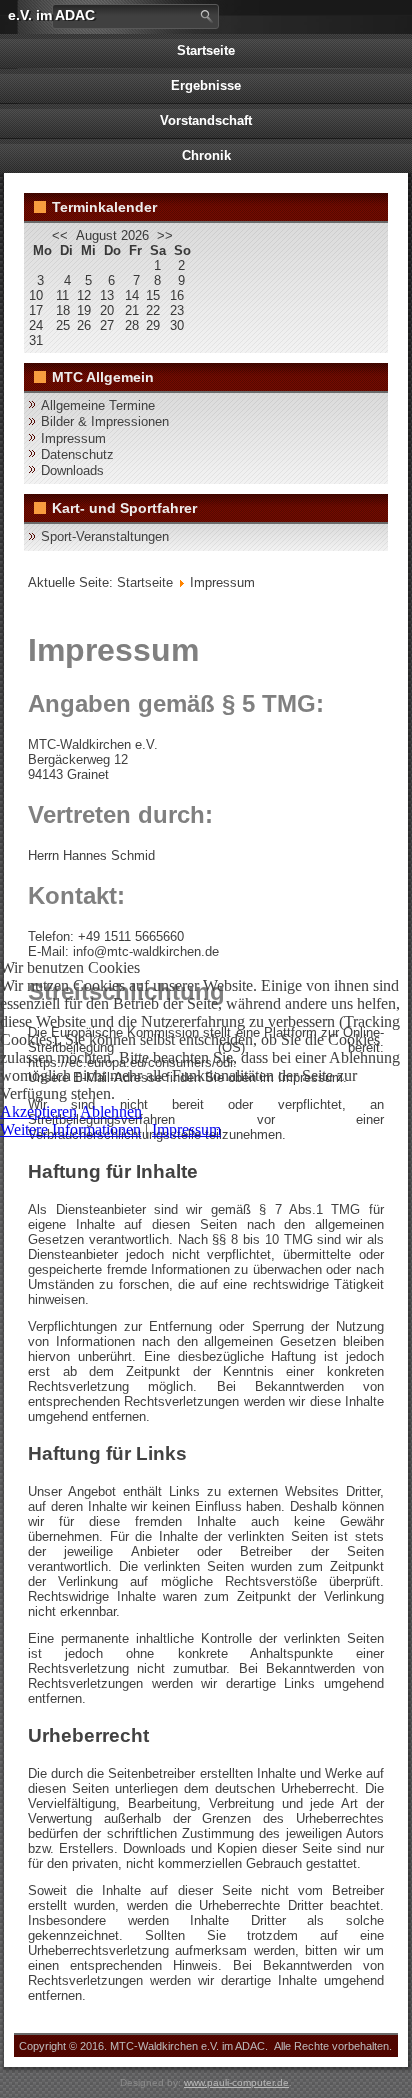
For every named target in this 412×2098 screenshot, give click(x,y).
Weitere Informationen (70, 1129)
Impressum (186, 1129)
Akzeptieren (38, 1111)
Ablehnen (111, 1111)
